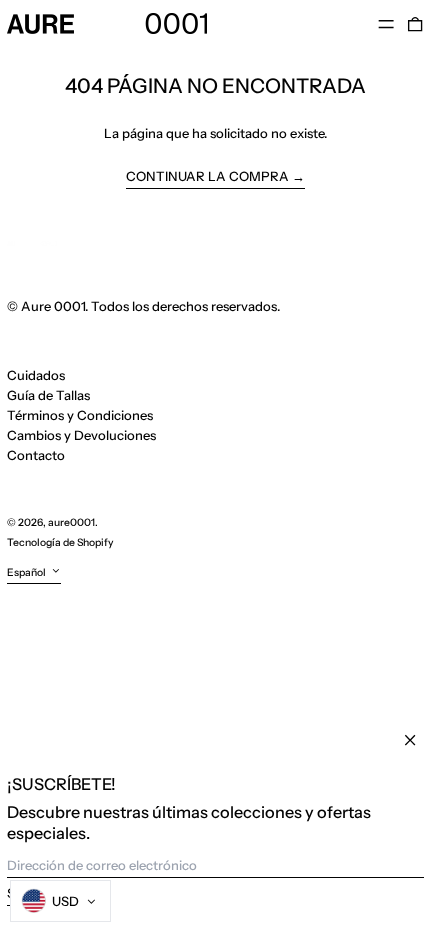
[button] (415, 23)
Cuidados (36, 375)
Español (27, 572)
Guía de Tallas (48, 395)
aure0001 (71, 522)
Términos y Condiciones (80, 415)
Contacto (36, 455)
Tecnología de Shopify (60, 542)
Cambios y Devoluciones (81, 435)
